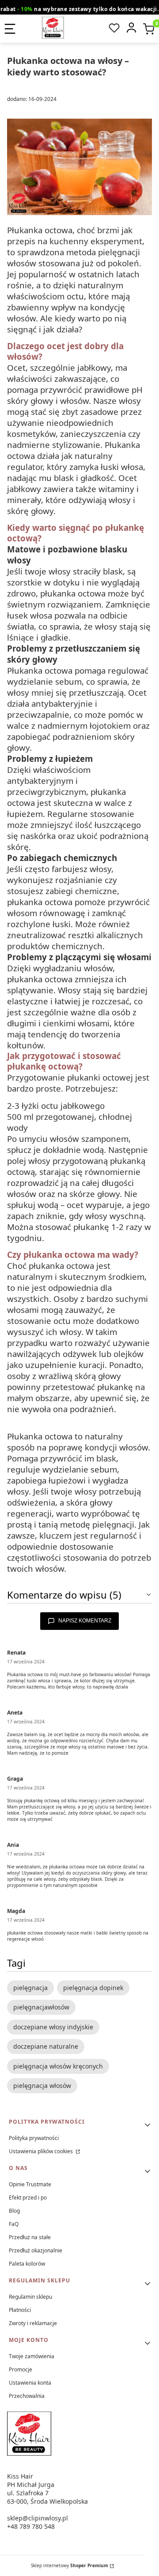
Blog (14, 2211)
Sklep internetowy (70, 2565)
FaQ (14, 2224)
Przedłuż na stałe (30, 2237)
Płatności (20, 2310)
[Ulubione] (114, 28)
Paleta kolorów (27, 2264)
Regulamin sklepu (30, 2297)
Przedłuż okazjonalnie (36, 2250)
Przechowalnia (27, 2396)
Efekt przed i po (28, 2198)
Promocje (21, 2369)
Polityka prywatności (34, 2138)
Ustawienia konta (30, 2383)
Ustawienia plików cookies (42, 2151)
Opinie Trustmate (30, 2184)
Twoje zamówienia (32, 2356)
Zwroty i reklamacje (33, 2323)
